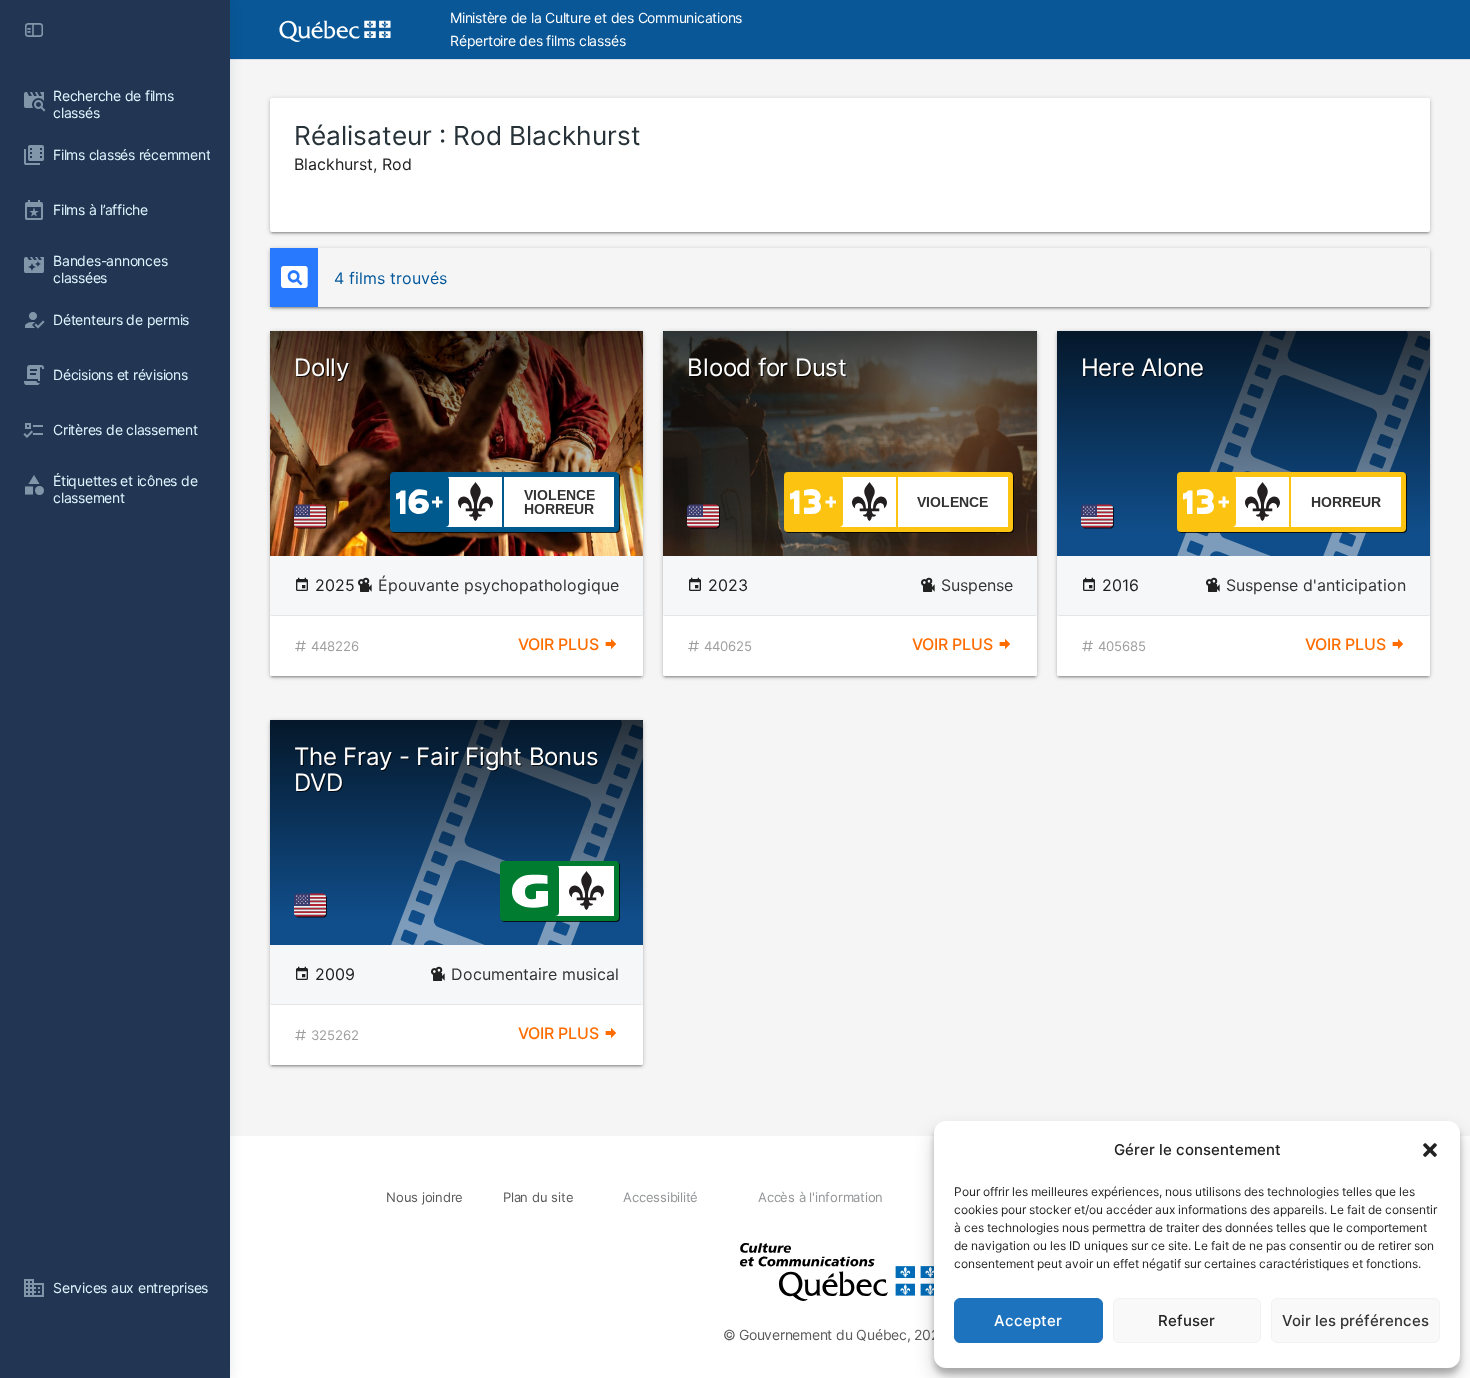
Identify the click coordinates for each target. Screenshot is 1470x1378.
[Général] (529, 889)
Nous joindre (424, 1197)
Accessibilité (660, 1197)
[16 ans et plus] (419, 500)
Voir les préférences (1355, 1320)
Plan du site (538, 1197)
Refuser (1186, 1320)
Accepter (1028, 1320)
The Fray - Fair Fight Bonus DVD (446, 769)
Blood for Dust (767, 367)
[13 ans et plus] (813, 500)
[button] (1430, 1150)
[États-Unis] (314, 516)
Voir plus (560, 644)
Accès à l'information (820, 1197)
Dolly (321, 367)
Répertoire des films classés (537, 40)
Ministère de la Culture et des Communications (596, 17)
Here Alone (1143, 367)
